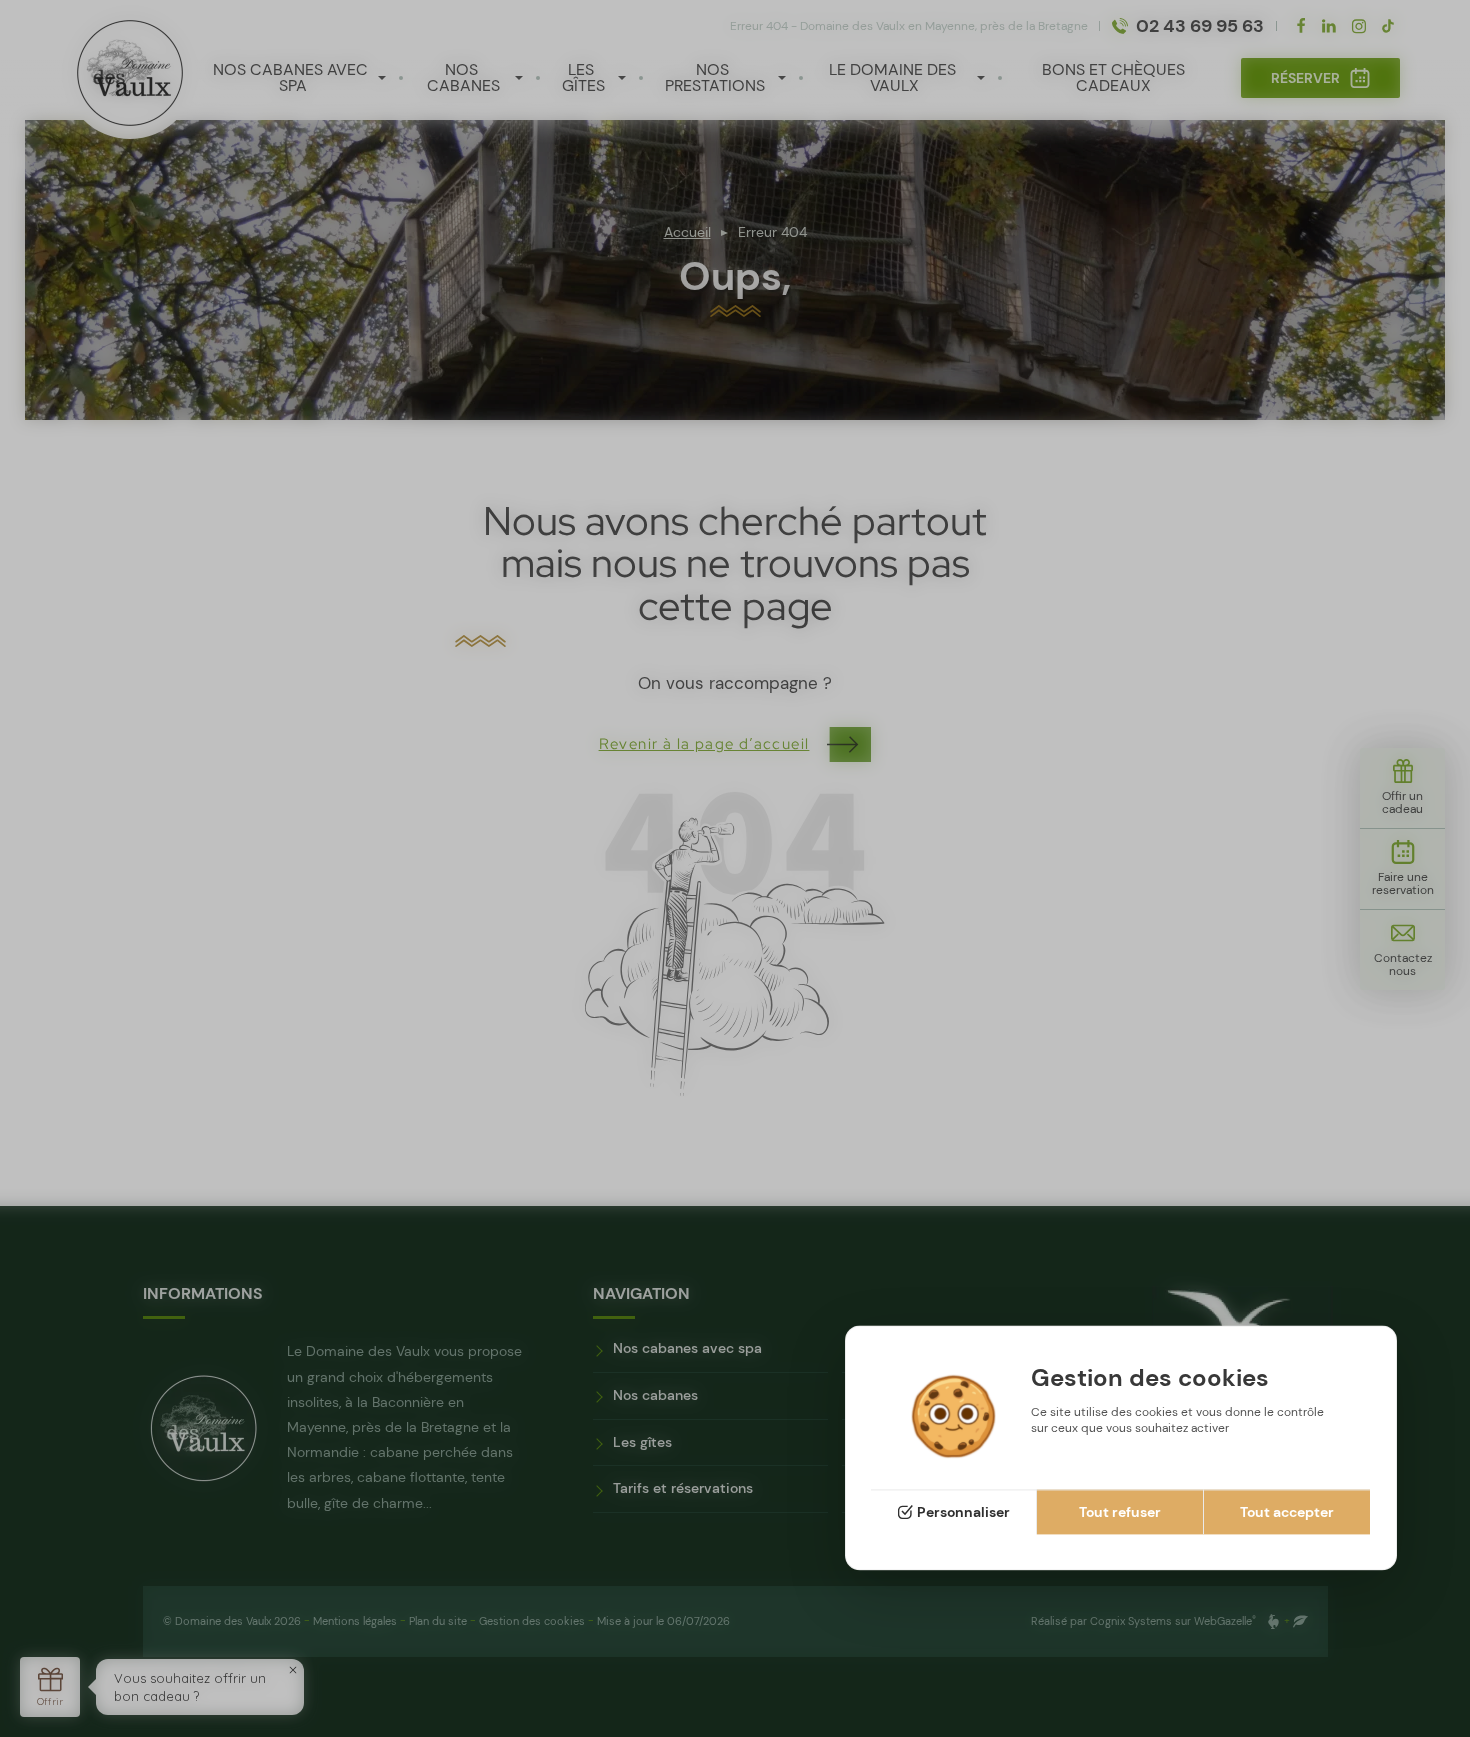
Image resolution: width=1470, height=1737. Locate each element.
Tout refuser (1120, 1513)
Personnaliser (963, 1513)
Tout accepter (1287, 1513)
